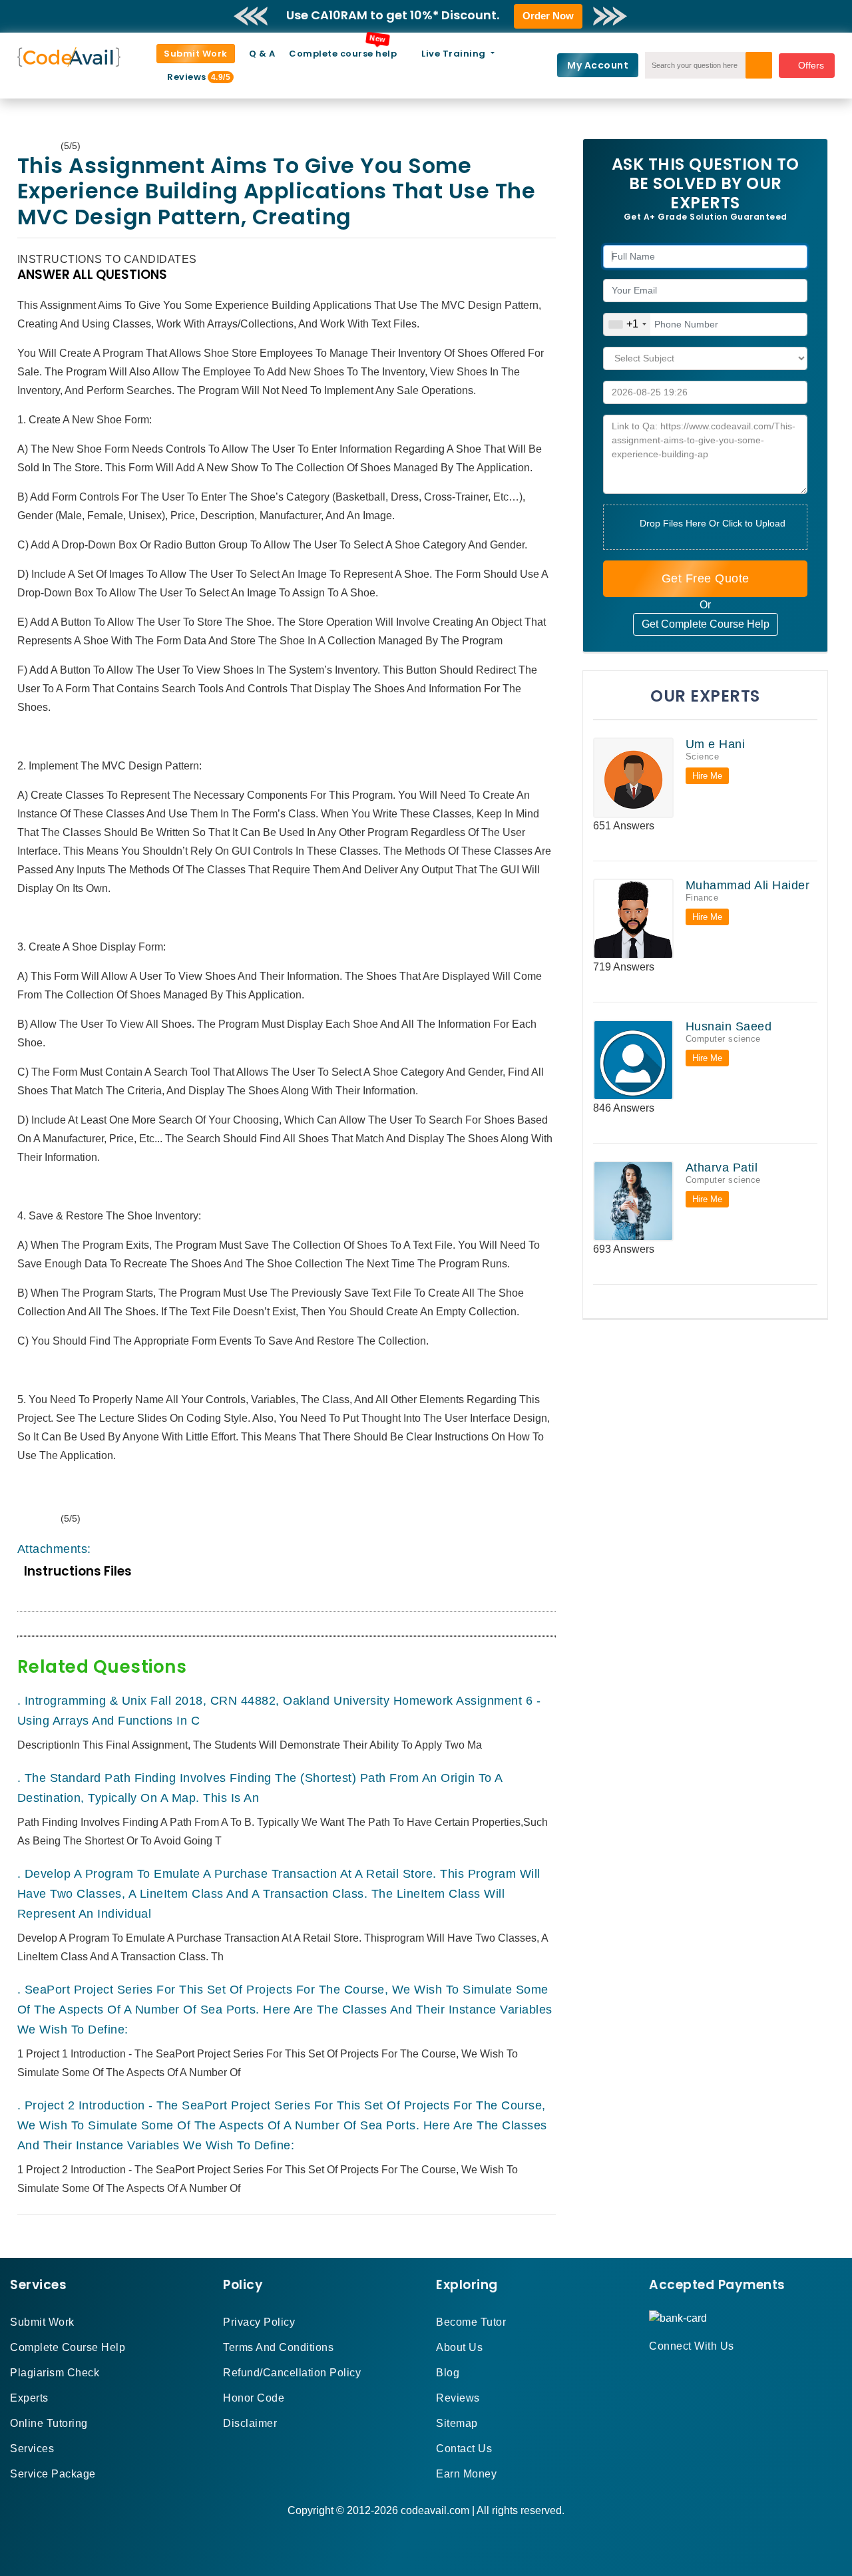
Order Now (548, 16)
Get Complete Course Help (706, 624)
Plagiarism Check (55, 2373)
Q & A (262, 54)
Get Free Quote (706, 578)
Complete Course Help (68, 2347)
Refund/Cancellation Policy (292, 2373)
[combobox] (627, 324)
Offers (811, 65)
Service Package (53, 2474)
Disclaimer (250, 2423)
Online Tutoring (49, 2423)
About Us (459, 2347)
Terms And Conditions (278, 2347)
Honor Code (254, 2398)
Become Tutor (471, 2322)
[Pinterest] (670, 2370)
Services (32, 2449)
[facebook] (653, 2370)
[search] (759, 65)
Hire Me (707, 776)
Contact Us (464, 2449)
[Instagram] (686, 2370)
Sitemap (457, 2423)
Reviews (192, 77)
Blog (448, 2373)
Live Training (455, 54)
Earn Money (466, 2474)
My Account (598, 65)
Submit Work (196, 54)
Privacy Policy (259, 2322)
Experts (29, 2398)
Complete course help (343, 54)
